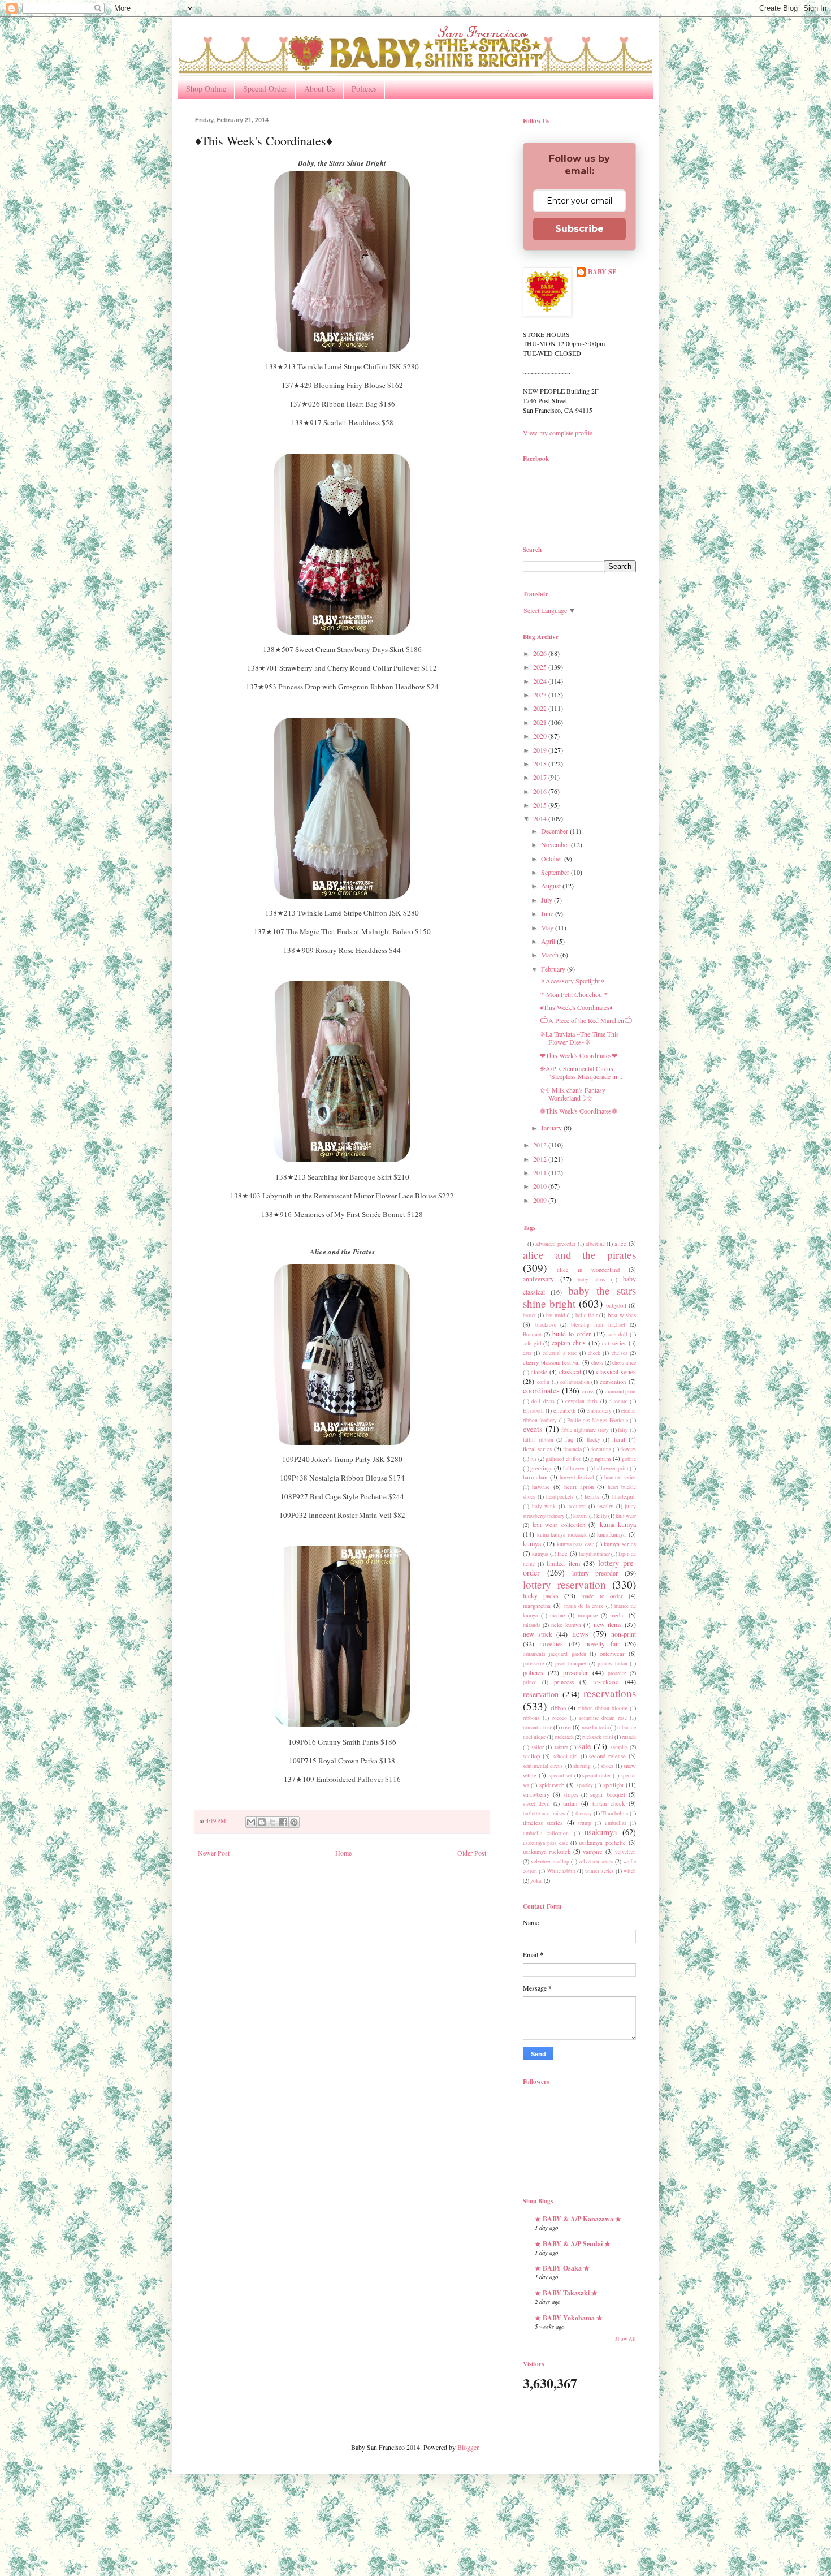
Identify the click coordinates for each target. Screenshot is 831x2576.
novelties (551, 1643)
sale (585, 1746)
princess (564, 1682)
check (594, 1353)
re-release (606, 1681)
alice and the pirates (579, 1255)
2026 (541, 653)
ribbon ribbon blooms (603, 1708)
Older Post (472, 1853)
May (548, 927)
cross (588, 1391)
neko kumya (566, 1625)
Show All (626, 2339)
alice (620, 1244)
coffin (543, 1382)
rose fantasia (595, 1727)
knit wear (626, 1516)
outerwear (612, 1654)
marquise (588, 1615)
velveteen (626, 1852)
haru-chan (535, 1477)
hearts (592, 1496)
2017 (541, 777)
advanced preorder (555, 1244)
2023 (541, 694)
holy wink (544, 1506)
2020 (541, 736)
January (552, 1128)
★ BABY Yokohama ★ (569, 2318)
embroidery (599, 1411)
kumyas (540, 1554)
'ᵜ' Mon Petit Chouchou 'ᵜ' (574, 994)
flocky (594, 1440)
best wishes (622, 1315)
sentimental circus (543, 1766)
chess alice (624, 1363)
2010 (541, 1186)
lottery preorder (595, 1573)
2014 (541, 818)
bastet (529, 1315)
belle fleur (587, 1315)
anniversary (538, 1279)
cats (527, 1353)
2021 (541, 722)
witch (630, 1871)
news (580, 1634)
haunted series (620, 1477)
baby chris (591, 1280)
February (554, 969)
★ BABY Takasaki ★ (566, 2293)
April (549, 941)
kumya (532, 1543)
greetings (541, 1468)
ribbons (531, 1718)
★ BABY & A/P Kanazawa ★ (578, 2219)
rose (566, 1727)
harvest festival (577, 1477)
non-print (624, 1634)
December (555, 831)
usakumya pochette (602, 1843)
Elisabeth (533, 1411)
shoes (607, 1766)
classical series (616, 1371)
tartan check (609, 1803)
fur (533, 1459)
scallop (531, 1756)
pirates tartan (612, 1664)
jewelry (605, 1506)
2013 (541, 1145)
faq (569, 1439)
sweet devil (536, 1804)
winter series (599, 1871)
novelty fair (602, 1643)
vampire (593, 1852)
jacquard (576, 1506)
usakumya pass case (546, 1843)
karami (581, 1516)
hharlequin (624, 1497)
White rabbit (561, 1871)
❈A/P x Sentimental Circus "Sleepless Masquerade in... (581, 1072)
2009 (541, 1200)
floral (619, 1439)
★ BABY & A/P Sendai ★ (573, 2244)
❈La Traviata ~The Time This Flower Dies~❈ (579, 1038)
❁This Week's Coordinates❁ (579, 1111)
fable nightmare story (585, 1430)
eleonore (618, 1401)
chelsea (620, 1353)
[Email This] (251, 1822)
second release (607, 1756)
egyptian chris (581, 1401)
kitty (602, 1516)
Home (343, 1853)
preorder (617, 1673)
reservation (541, 1694)
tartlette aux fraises (544, 1813)
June (548, 913)
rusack (629, 1737)
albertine (595, 1244)
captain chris (569, 1343)
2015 (541, 805)
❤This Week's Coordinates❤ (579, 1055)
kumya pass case (575, 1544)
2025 (541, 667)
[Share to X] (272, 1822)
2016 (541, 791)
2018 (541, 763)
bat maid (556, 1315)
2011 (541, 1172)
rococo (560, 1718)
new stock (538, 1634)
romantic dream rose (603, 1718)
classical (570, 1371)
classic (539, 1372)
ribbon (558, 1708)
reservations (610, 1693)
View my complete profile (558, 433)
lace (562, 1554)
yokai (536, 1881)
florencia (572, 1449)
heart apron (579, 1487)
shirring (582, 1766)
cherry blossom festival (551, 1362)
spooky (585, 1785)
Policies (364, 89)
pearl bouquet (571, 1664)
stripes (571, 1795)
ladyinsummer (594, 1554)
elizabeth (564, 1410)
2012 (541, 1159)
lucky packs (541, 1595)
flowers (628, 1449)
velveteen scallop (550, 1861)
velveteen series (596, 1861)
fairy (623, 1430)
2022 (541, 708)
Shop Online (206, 89)
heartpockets (560, 1497)
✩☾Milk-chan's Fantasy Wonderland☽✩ (573, 1094)
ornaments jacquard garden (555, 1654)
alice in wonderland (588, 1270)
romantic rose (538, 1727)
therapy (584, 1813)
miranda (532, 1625)
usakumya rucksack (547, 1852)
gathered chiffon (563, 1459)
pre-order (575, 1672)
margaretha (537, 1606)
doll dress (543, 1401)
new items (608, 1624)
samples (619, 1747)
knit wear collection (559, 1525)
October (553, 858)
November (556, 844)
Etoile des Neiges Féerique (597, 1420)
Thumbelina (615, 1813)
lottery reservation (564, 1584)
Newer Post (214, 1853)
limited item (563, 1563)
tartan (570, 1803)
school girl (565, 1756)
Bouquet (532, 1334)
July (547, 900)
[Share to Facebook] (283, 1822)
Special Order (265, 89)
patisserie (533, 1664)
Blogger (468, 2447)
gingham (600, 1459)
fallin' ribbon (538, 1440)
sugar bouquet (608, 1794)
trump (585, 1823)
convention (613, 1382)
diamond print (620, 1391)
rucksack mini (598, 1737)
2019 (541, 750)
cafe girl (532, 1343)
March (551, 955)
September (556, 872)
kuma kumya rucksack (562, 1535)
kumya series (620, 1544)
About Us (319, 89)
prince (530, 1682)
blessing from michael (598, 1325)
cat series (614, 1343)
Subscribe (579, 229)
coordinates (541, 1390)
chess (597, 1363)
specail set (561, 1775)
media (617, 1615)
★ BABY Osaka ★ (562, 2268)
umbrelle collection (546, 1833)
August (552, 886)
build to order (572, 1334)
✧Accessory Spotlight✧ (573, 981)
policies (533, 1672)
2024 (541, 681)
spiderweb (552, 1785)
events (533, 1429)
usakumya (601, 1832)
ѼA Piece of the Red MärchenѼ (586, 1020)
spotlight (613, 1785)
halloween (574, 1468)
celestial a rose (560, 1353)
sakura (561, 1747)
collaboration (575, 1382)
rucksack (564, 1737)
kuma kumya (618, 1524)
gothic (629, 1459)
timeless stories (543, 1823)
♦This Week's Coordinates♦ (576, 1007)
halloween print (611, 1468)
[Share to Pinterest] (294, 1822)
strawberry (536, 1794)
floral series (537, 1449)
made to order (602, 1596)
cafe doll (618, 1334)
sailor (538, 1747)
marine (557, 1615)
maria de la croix (584, 1606)
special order (596, 1775)
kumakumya (611, 1534)
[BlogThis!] (262, 1822)
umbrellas (616, 1823)
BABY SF (602, 272)
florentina (601, 1449)
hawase (541, 1487)
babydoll (616, 1305)
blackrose (546, 1325)
